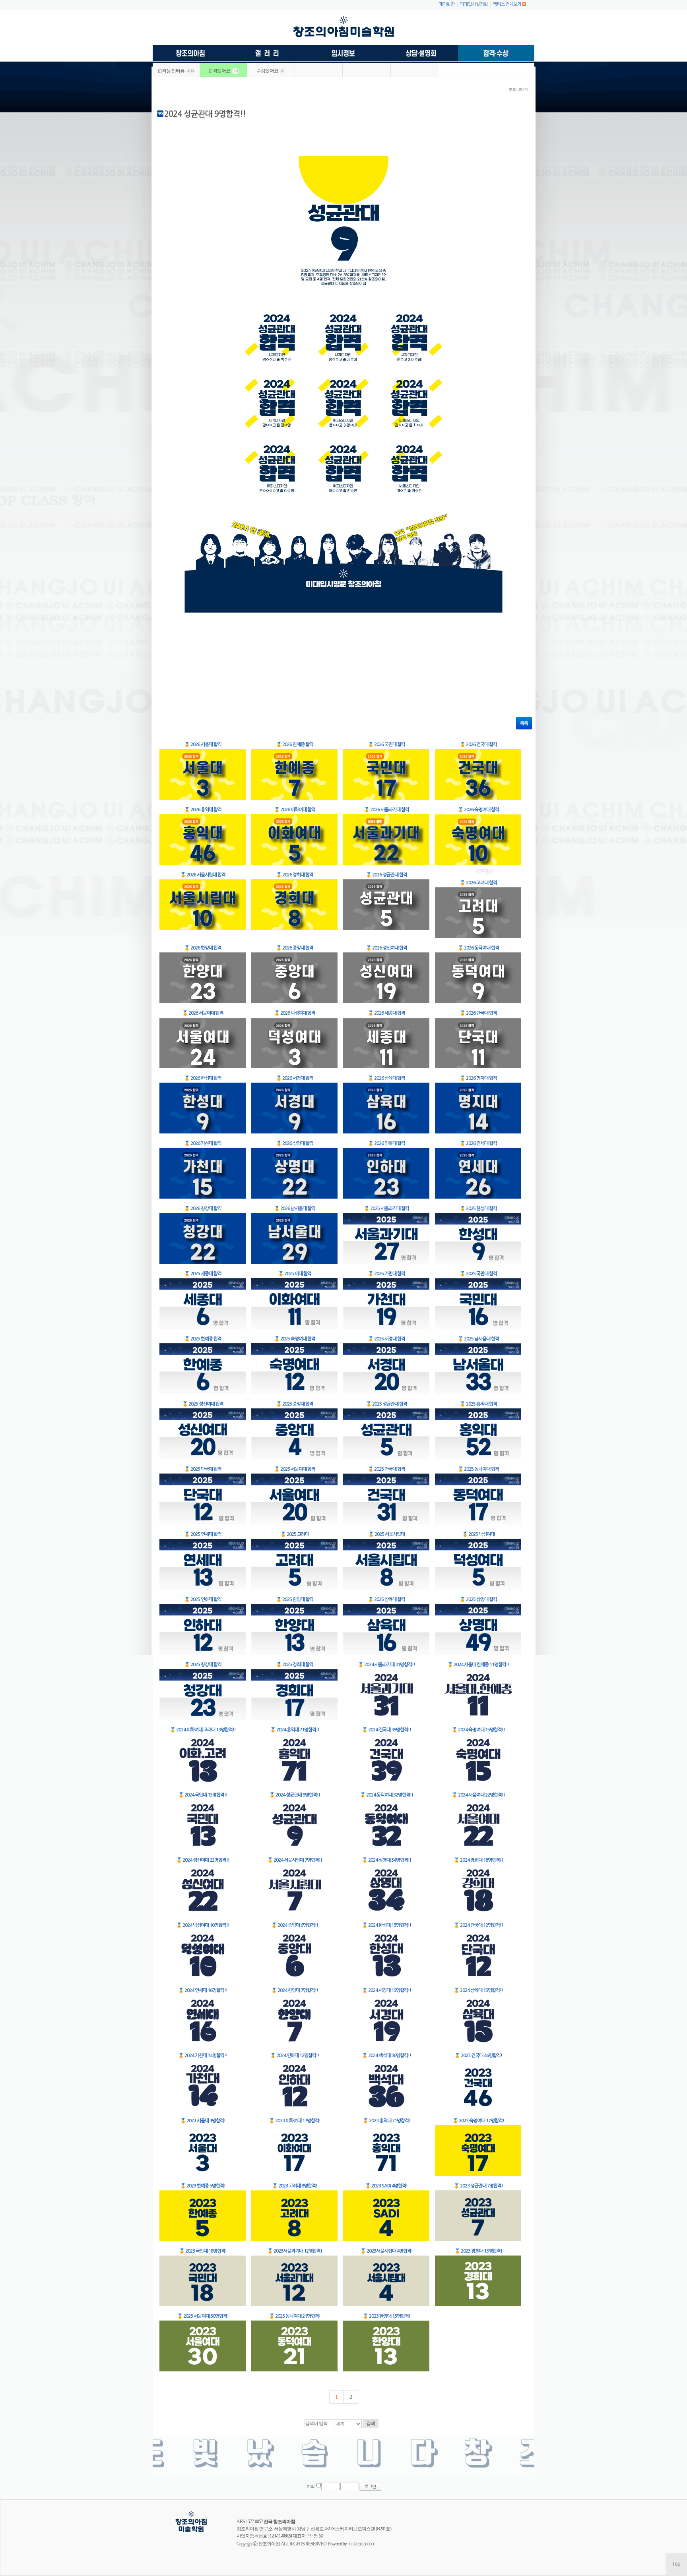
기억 (311, 2487)
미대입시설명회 (474, 4)
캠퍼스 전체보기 (507, 4)
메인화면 (446, 4)
